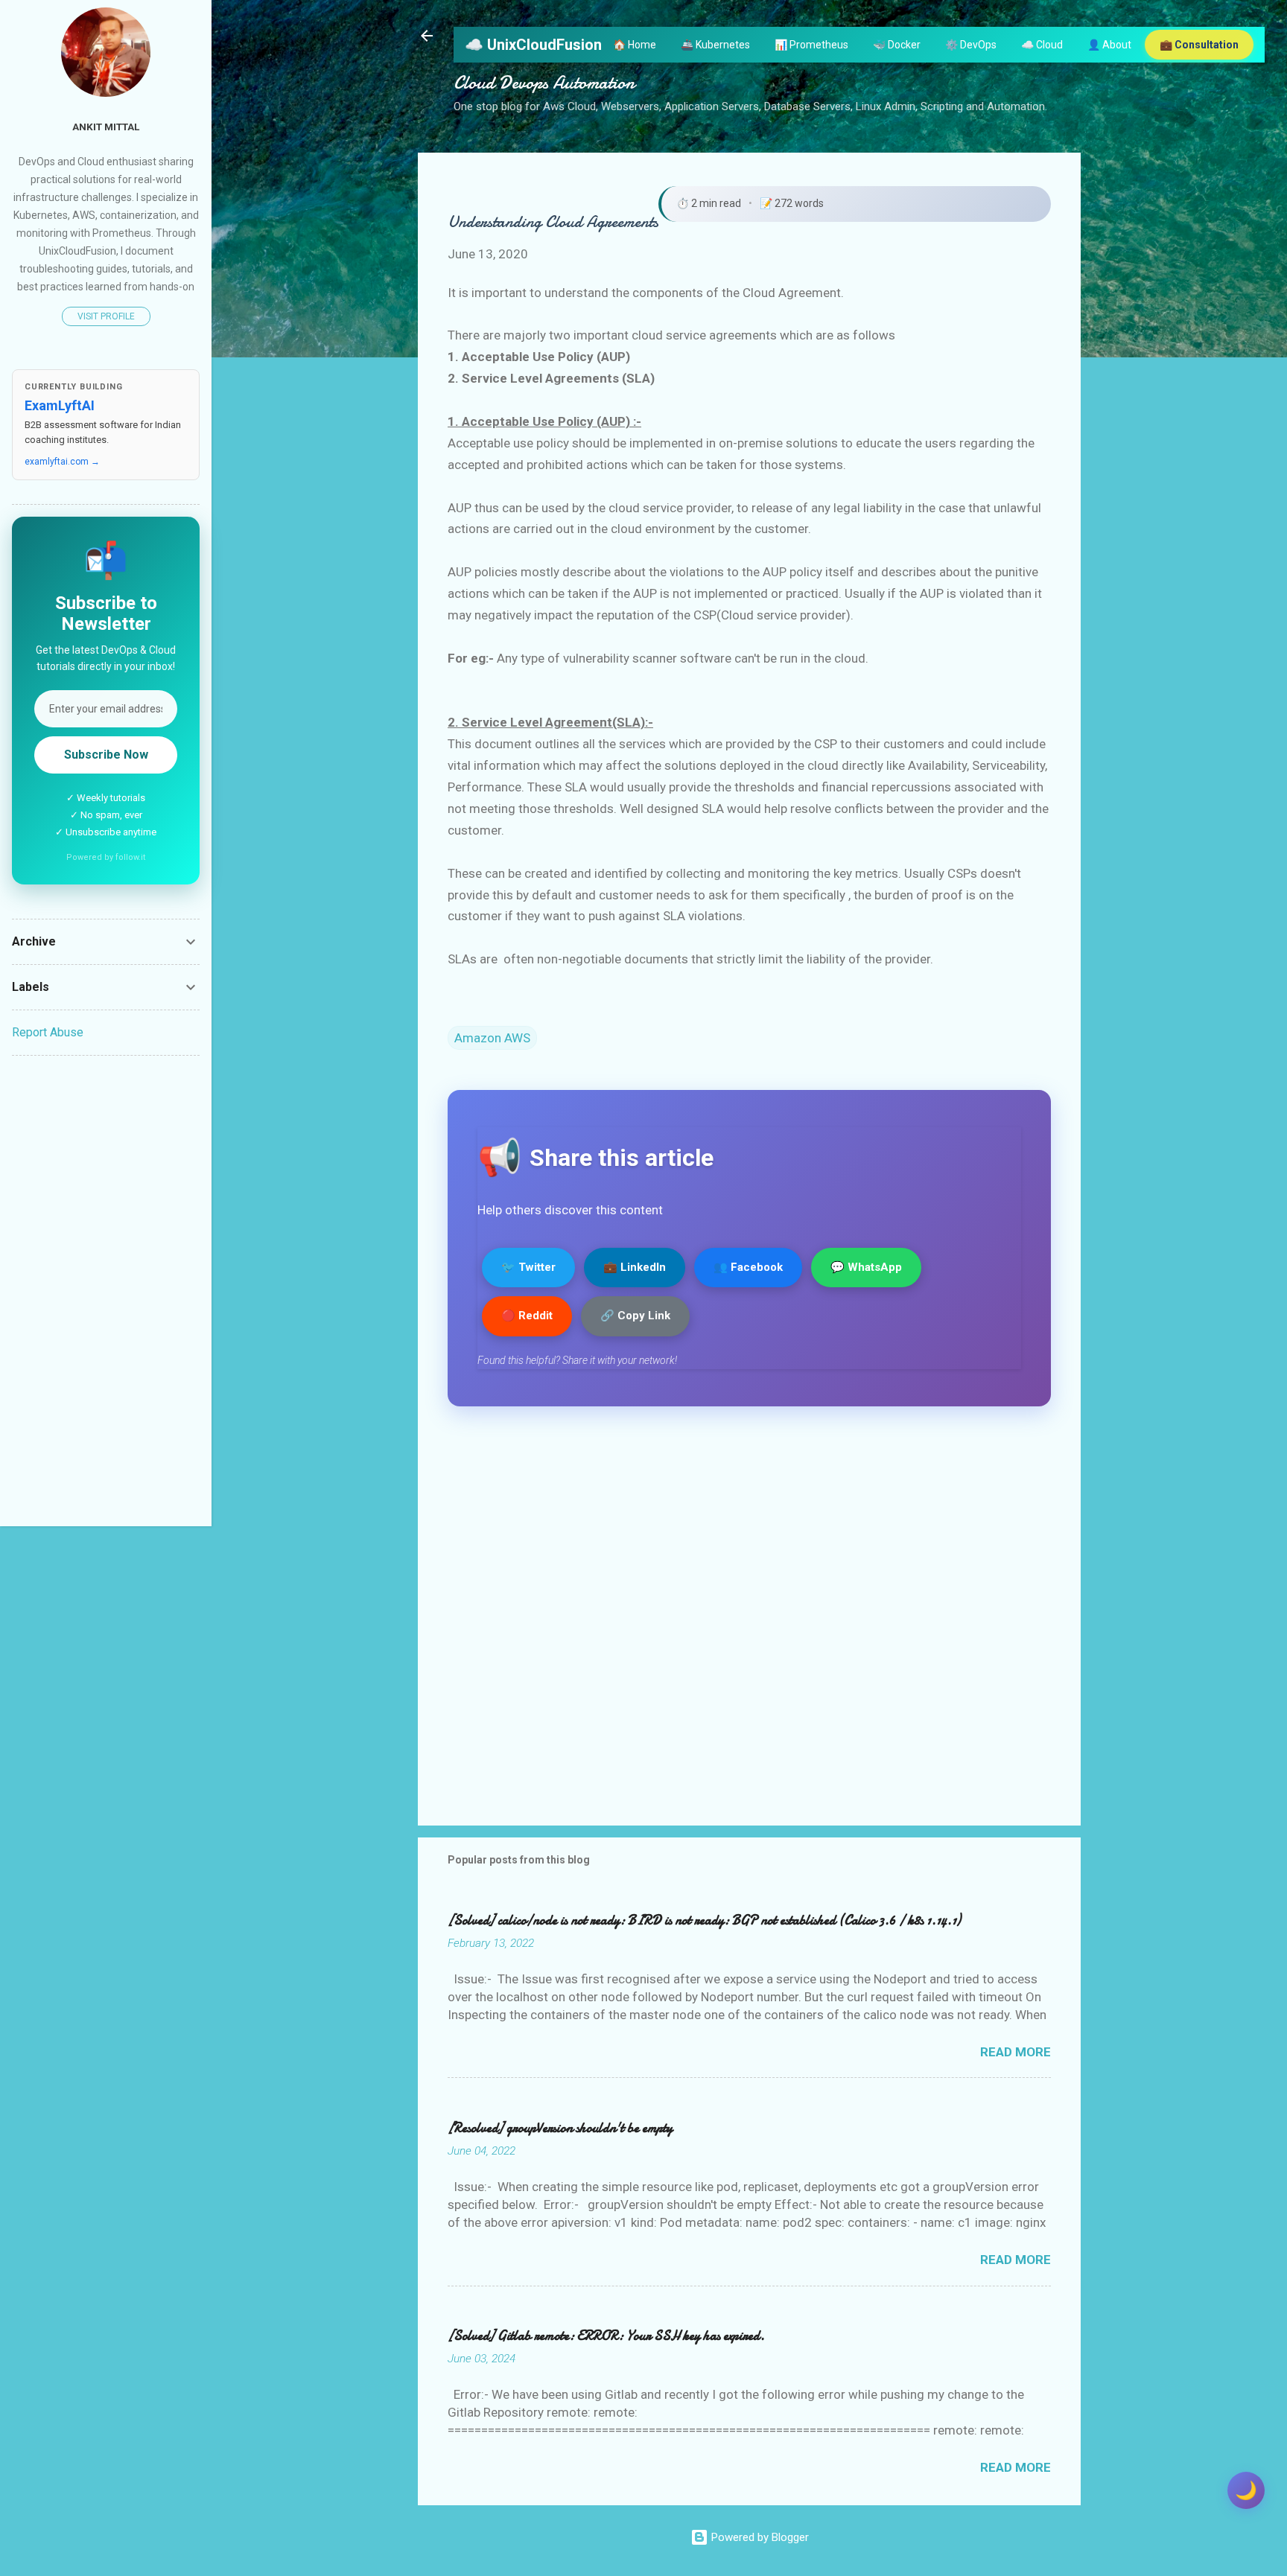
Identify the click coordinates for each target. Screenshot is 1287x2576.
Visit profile (106, 316)
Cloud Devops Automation (544, 83)
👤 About (1109, 45)
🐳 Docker (897, 45)
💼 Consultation (1199, 45)
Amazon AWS (492, 1038)
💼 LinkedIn (635, 1267)
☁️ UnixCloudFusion (533, 45)
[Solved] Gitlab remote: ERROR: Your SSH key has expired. (606, 2336)
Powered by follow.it (106, 857)
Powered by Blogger (759, 2537)
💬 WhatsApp (866, 1267)
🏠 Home (635, 45)
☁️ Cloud (1042, 45)
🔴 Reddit (527, 1316)
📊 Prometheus (811, 45)
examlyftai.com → (62, 462)
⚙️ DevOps (971, 45)
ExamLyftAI (60, 405)
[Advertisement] (106, 1291)
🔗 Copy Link (635, 1316)
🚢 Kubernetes (715, 45)
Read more (1016, 2052)
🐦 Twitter (528, 1267)
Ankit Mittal (106, 127)
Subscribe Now (106, 755)
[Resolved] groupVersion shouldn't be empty (560, 2128)
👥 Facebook (748, 1267)
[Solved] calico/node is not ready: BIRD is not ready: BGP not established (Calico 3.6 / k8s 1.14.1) (704, 1920)
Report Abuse (48, 1032)
